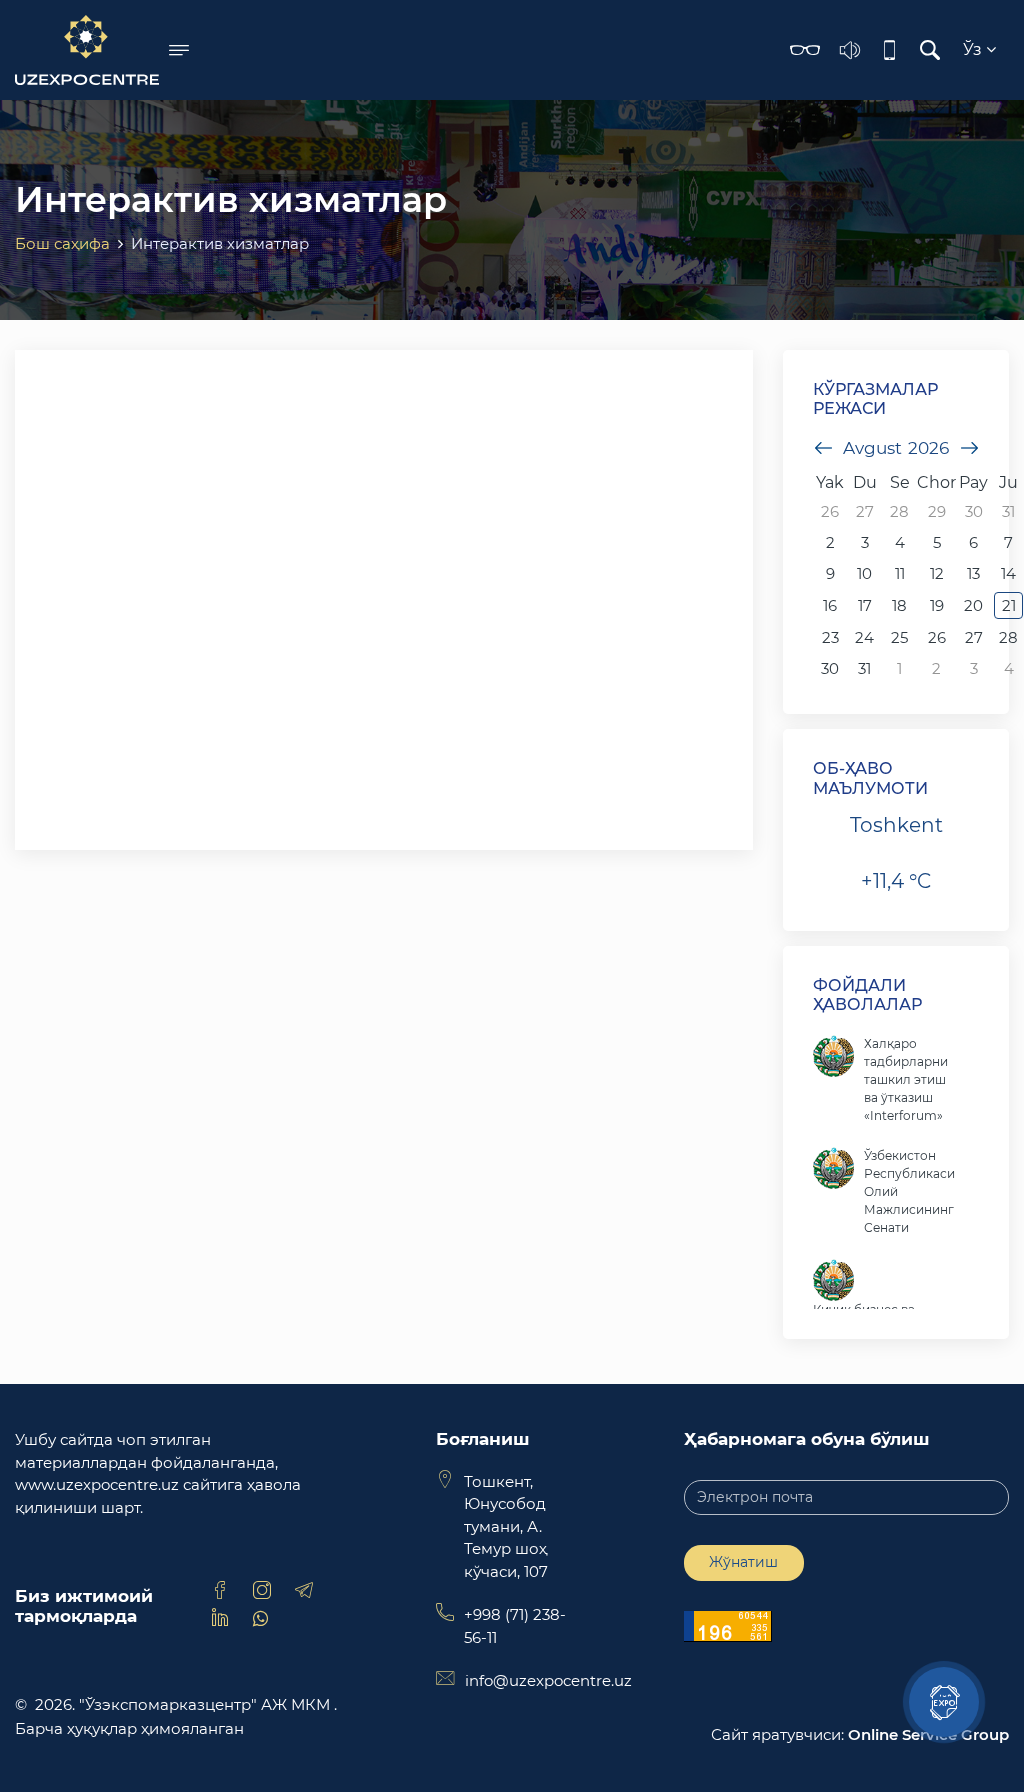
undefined (823, 448)
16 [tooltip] (830, 605)
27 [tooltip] (865, 511)
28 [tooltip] (899, 511)
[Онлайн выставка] (944, 1702)
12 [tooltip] (937, 573)
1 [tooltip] (899, 668)
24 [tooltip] (864, 637)
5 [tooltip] (937, 542)
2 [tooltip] (830, 542)
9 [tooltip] (830, 573)
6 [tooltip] (973, 542)
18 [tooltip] (899, 605)
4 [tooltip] (900, 542)
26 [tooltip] (830, 511)
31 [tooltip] (1008, 511)
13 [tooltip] (973, 573)
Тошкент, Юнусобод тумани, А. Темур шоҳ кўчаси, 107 (506, 1526)
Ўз (974, 49)
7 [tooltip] (1008, 542)
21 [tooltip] (1009, 605)
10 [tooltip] (864, 573)
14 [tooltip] (1008, 573)
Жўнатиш (743, 1562)
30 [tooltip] (974, 511)
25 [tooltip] (899, 637)
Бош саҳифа (62, 243)
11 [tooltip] (900, 573)
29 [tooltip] (937, 511)
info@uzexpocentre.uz (548, 1680)
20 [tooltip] (973, 605)
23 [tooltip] (830, 637)
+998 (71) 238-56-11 (515, 1626)
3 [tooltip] (865, 542)
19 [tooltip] (937, 605)
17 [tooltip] (865, 605)
